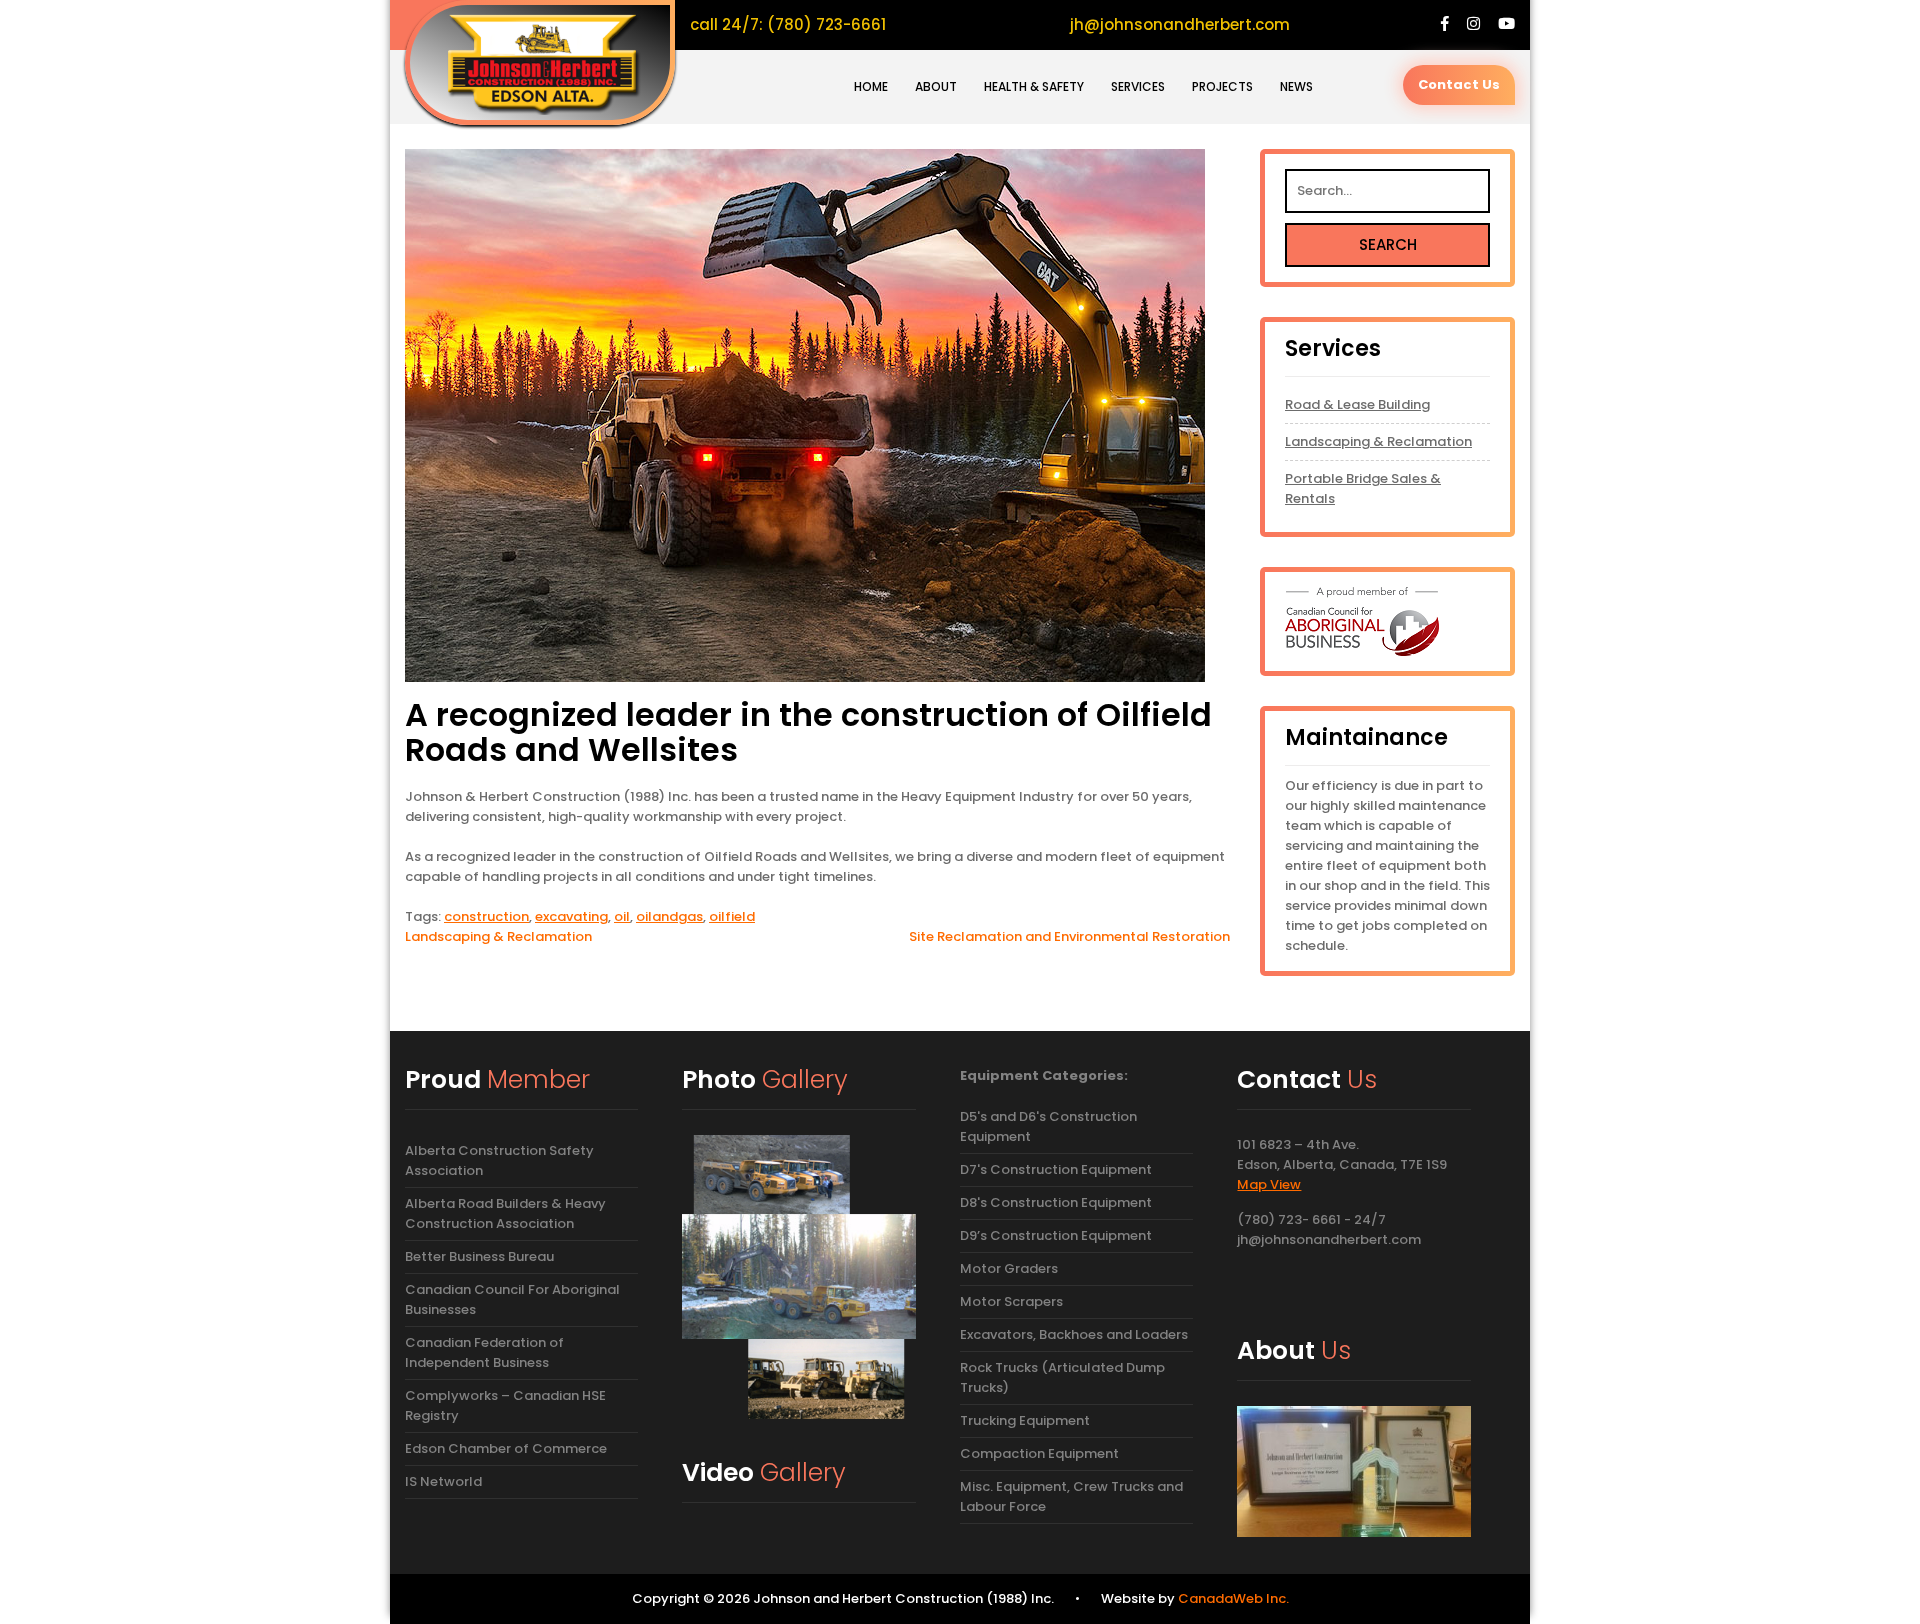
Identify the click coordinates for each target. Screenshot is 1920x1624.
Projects (1222, 86)
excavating (571, 916)
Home (871, 86)
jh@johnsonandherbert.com (1180, 24)
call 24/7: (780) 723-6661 (788, 24)
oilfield (732, 916)
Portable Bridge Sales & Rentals (1363, 488)
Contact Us (1459, 84)
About (936, 86)
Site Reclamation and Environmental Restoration (1069, 936)
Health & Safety (1034, 86)
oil (622, 916)
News (1296, 86)
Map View (1269, 1184)
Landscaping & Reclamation (498, 936)
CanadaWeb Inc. (1233, 1598)
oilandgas (669, 916)
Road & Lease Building (1357, 404)
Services (1138, 86)
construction (486, 916)
